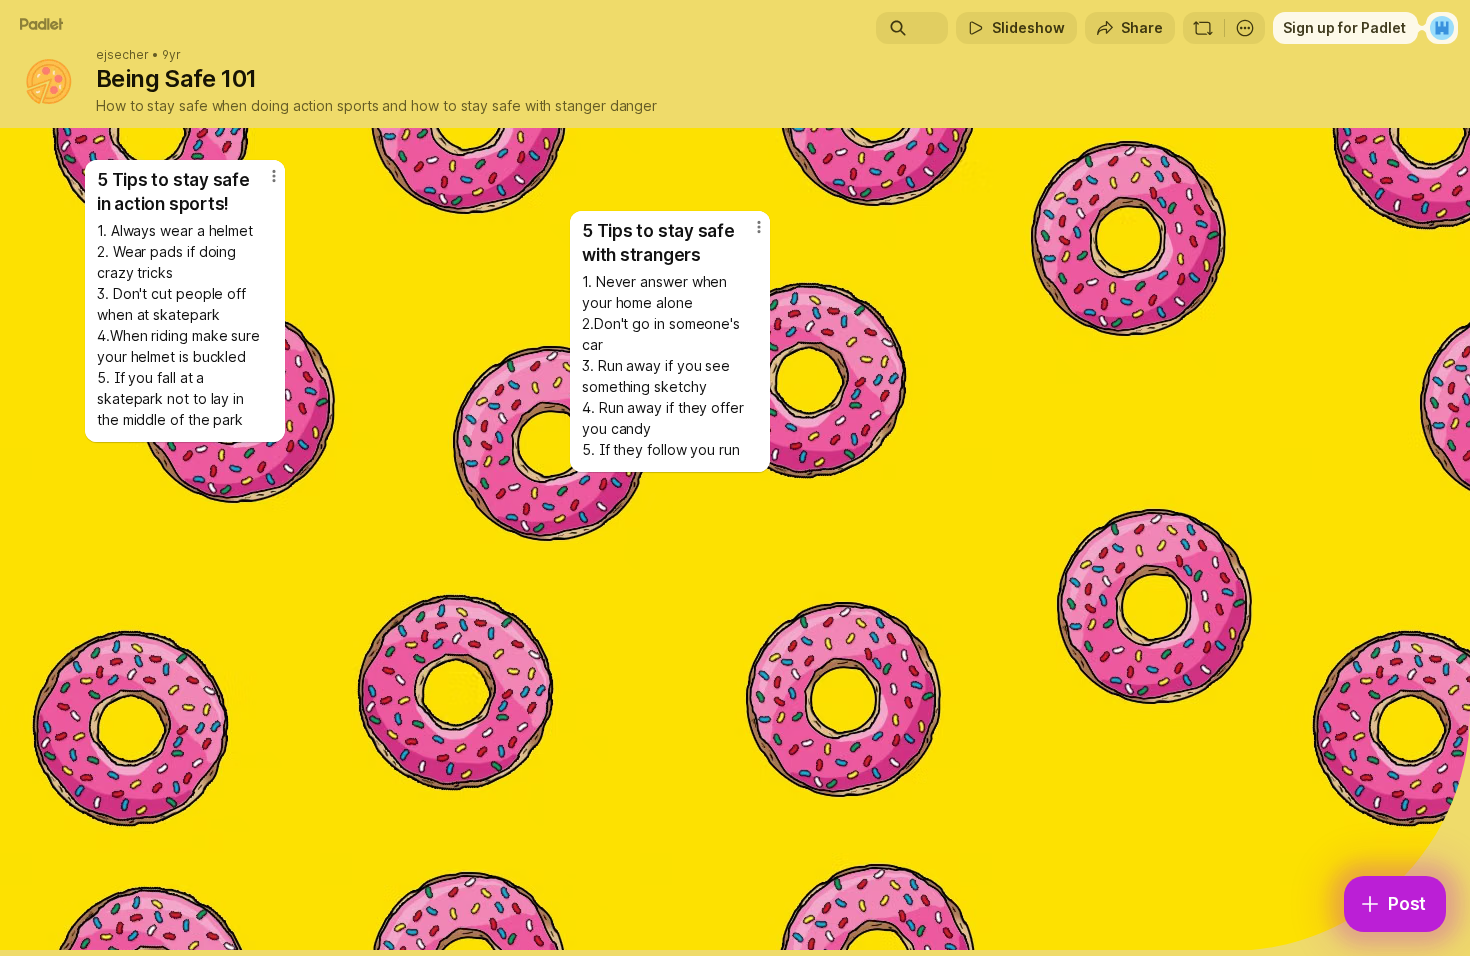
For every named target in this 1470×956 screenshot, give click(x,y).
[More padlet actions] (1245, 28)
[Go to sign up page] (1442, 28)
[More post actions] (759, 227)
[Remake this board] (1203, 28)
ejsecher (122, 55)
